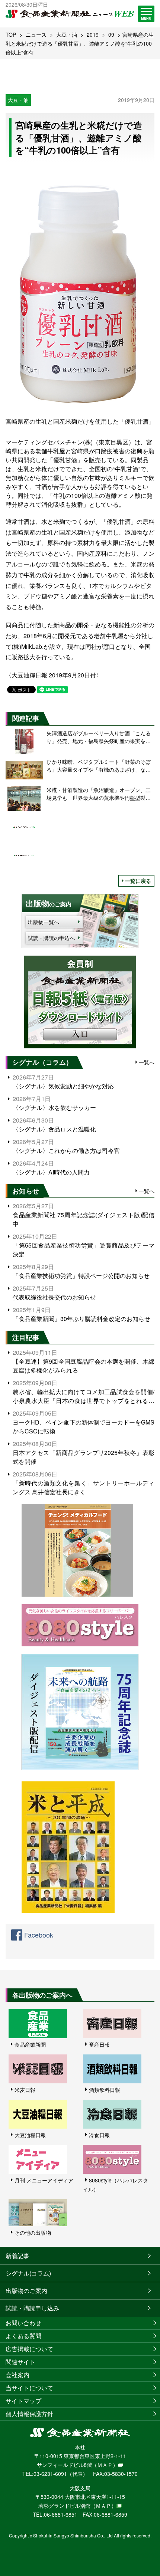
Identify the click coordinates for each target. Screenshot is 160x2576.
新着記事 (17, 2256)
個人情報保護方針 (29, 2414)
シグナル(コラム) (28, 2273)
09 (111, 34)
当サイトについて (29, 2388)
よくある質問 (23, 2336)
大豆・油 (67, 34)
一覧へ (147, 1062)
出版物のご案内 (26, 2291)
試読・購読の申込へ (51, 938)
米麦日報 (25, 2090)
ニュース (36, 34)
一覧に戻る (138, 881)
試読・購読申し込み (32, 2308)
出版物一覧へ (44, 922)
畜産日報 (99, 2044)
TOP (11, 34)
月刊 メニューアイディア (44, 2180)
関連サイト (20, 2362)
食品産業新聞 (30, 2044)
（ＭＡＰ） (105, 2465)
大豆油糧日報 (30, 2135)
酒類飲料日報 (105, 2090)
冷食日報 (99, 2135)
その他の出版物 (33, 2232)
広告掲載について (29, 2349)
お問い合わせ (23, 2323)
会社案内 (17, 2375)
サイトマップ (23, 2401)
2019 (93, 34)
